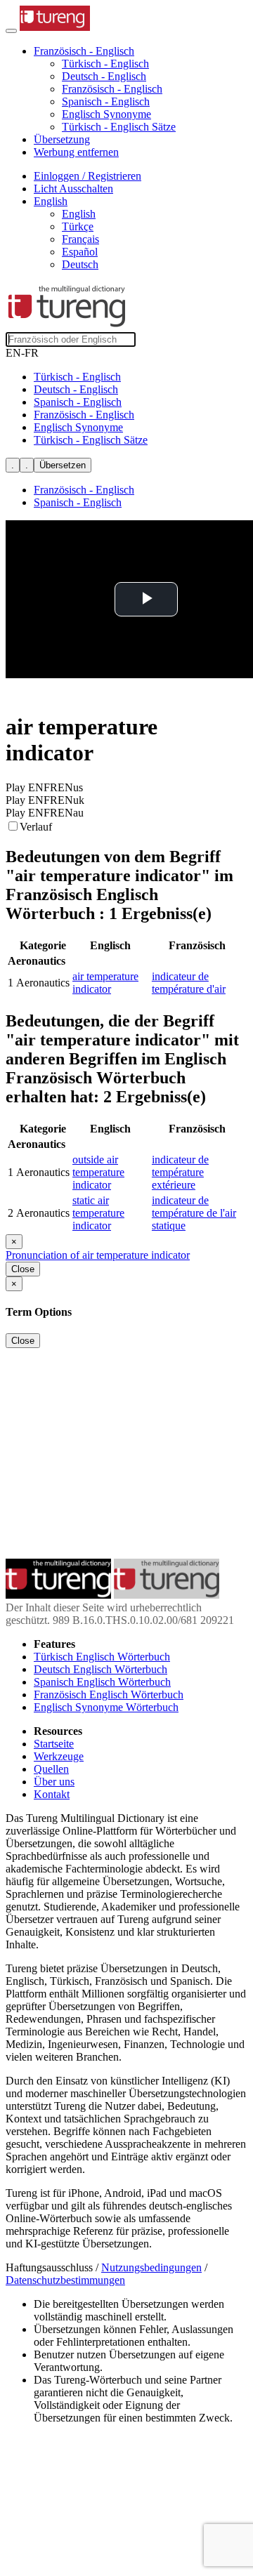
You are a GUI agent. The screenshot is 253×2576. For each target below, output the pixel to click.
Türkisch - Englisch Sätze (119, 127)
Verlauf (36, 827)
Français (80, 239)
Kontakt (52, 1794)
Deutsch (80, 264)
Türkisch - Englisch (105, 64)
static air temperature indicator (98, 1213)
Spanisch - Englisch (106, 101)
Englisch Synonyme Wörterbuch (106, 1707)
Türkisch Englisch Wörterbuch (102, 1657)
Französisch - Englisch (112, 89)
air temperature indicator (105, 983)
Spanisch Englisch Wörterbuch (102, 1682)
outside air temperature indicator (98, 1172)
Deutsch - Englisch (104, 76)
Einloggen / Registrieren (87, 176)
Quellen (51, 1769)
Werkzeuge (59, 1756)
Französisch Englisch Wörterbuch (109, 1695)
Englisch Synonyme (106, 114)
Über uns (54, 1782)
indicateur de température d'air (189, 983)
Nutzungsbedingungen (151, 2267)
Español (80, 252)
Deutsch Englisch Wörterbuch (100, 1669)
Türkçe (78, 226)
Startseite (54, 1744)
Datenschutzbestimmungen (65, 2280)
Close (23, 1269)
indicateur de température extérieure (180, 1172)
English (79, 214)
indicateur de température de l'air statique (194, 1213)
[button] (84, 51)
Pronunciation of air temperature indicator (98, 1255)
